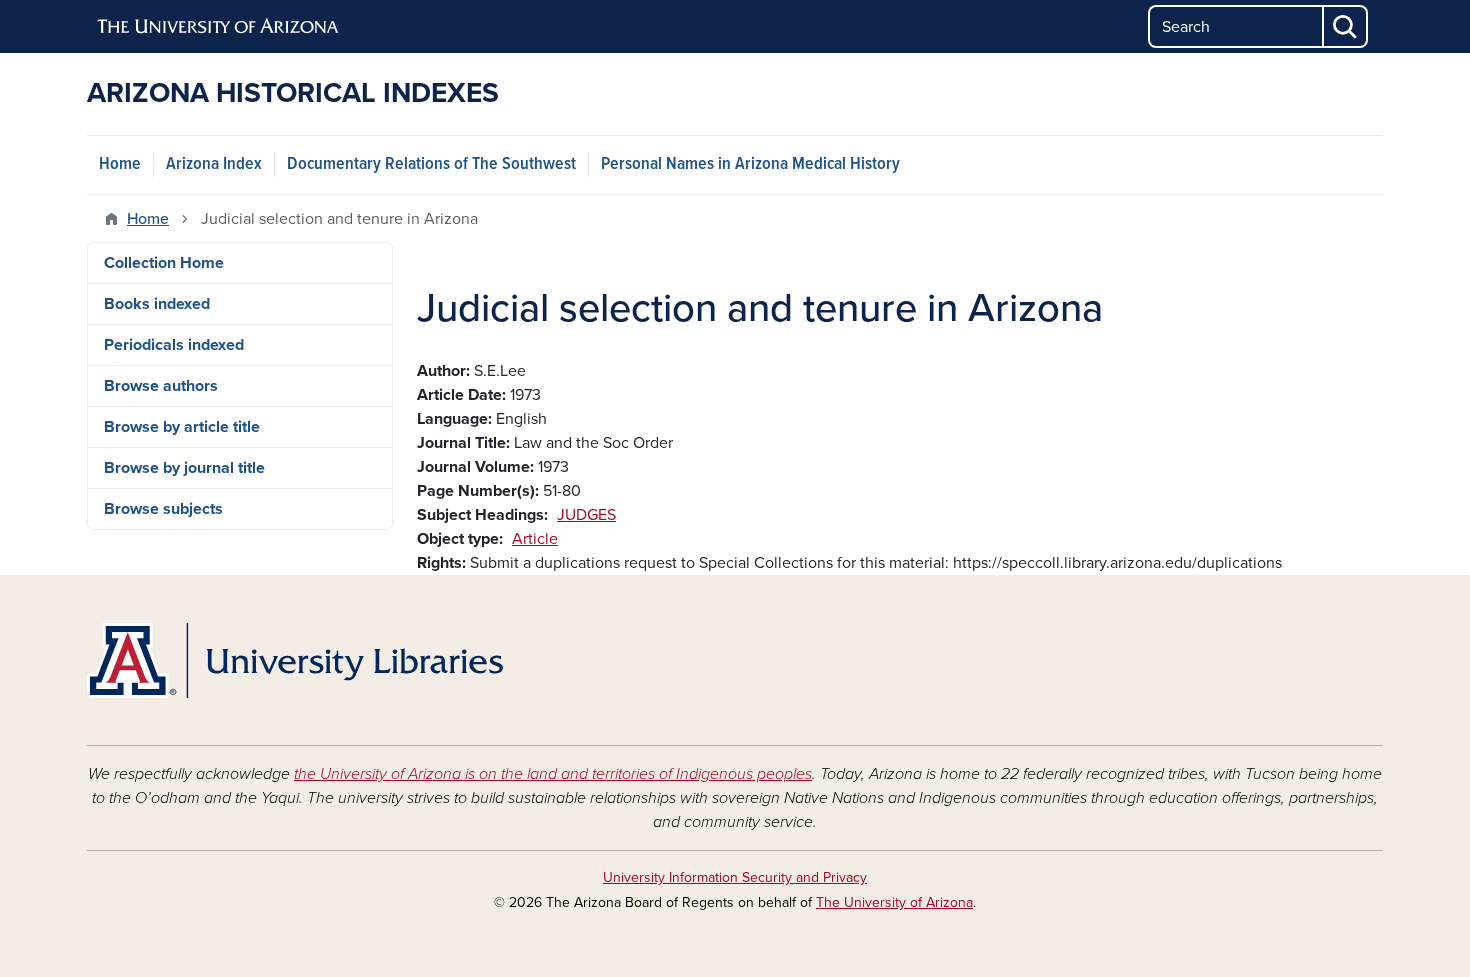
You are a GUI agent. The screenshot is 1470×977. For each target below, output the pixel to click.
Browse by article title (182, 427)
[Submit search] (1346, 26)
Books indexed (157, 304)
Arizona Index (214, 164)
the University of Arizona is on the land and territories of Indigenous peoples (553, 774)
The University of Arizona (894, 902)
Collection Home (164, 263)
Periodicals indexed (174, 345)
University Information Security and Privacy (735, 877)
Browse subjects (163, 509)
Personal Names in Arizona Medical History (750, 164)
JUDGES (586, 515)
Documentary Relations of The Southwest (431, 164)
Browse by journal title (184, 468)
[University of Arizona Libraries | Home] (295, 660)
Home (120, 164)
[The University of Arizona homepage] (219, 27)
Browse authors (161, 386)
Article (535, 539)
